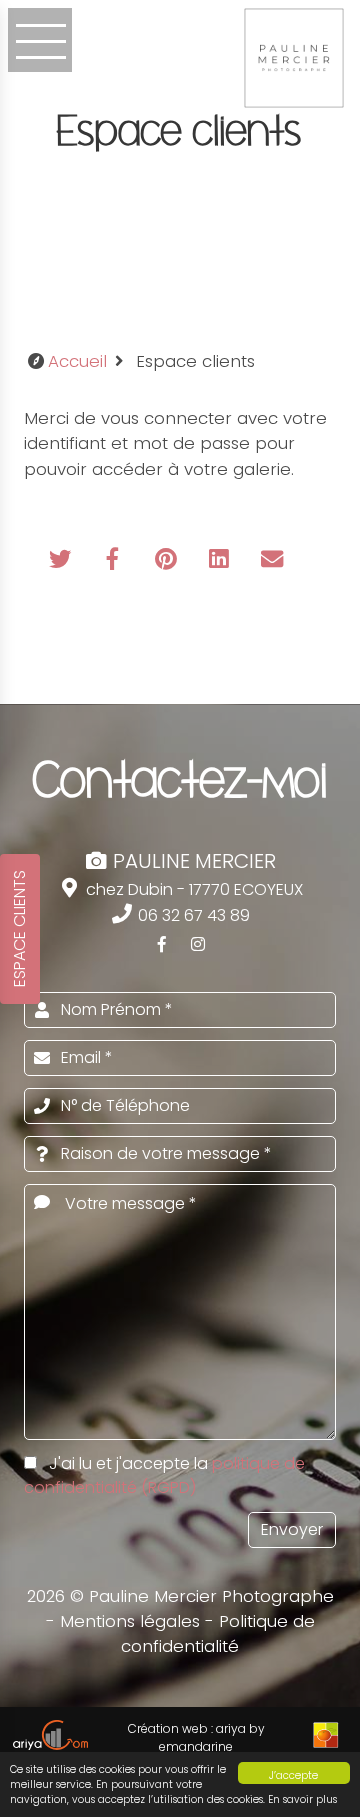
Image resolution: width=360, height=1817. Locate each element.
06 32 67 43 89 (192, 915)
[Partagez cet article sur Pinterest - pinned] (168, 561)
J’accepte (293, 1775)
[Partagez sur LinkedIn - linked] (221, 561)
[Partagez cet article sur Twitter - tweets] (62, 561)
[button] (40, 40)
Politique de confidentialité (218, 1633)
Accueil (77, 361)
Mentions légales (130, 1621)
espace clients (19, 928)
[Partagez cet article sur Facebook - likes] (115, 561)
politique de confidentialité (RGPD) (164, 1475)
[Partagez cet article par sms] (60, 602)
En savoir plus (302, 1799)
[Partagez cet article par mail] (272, 561)
